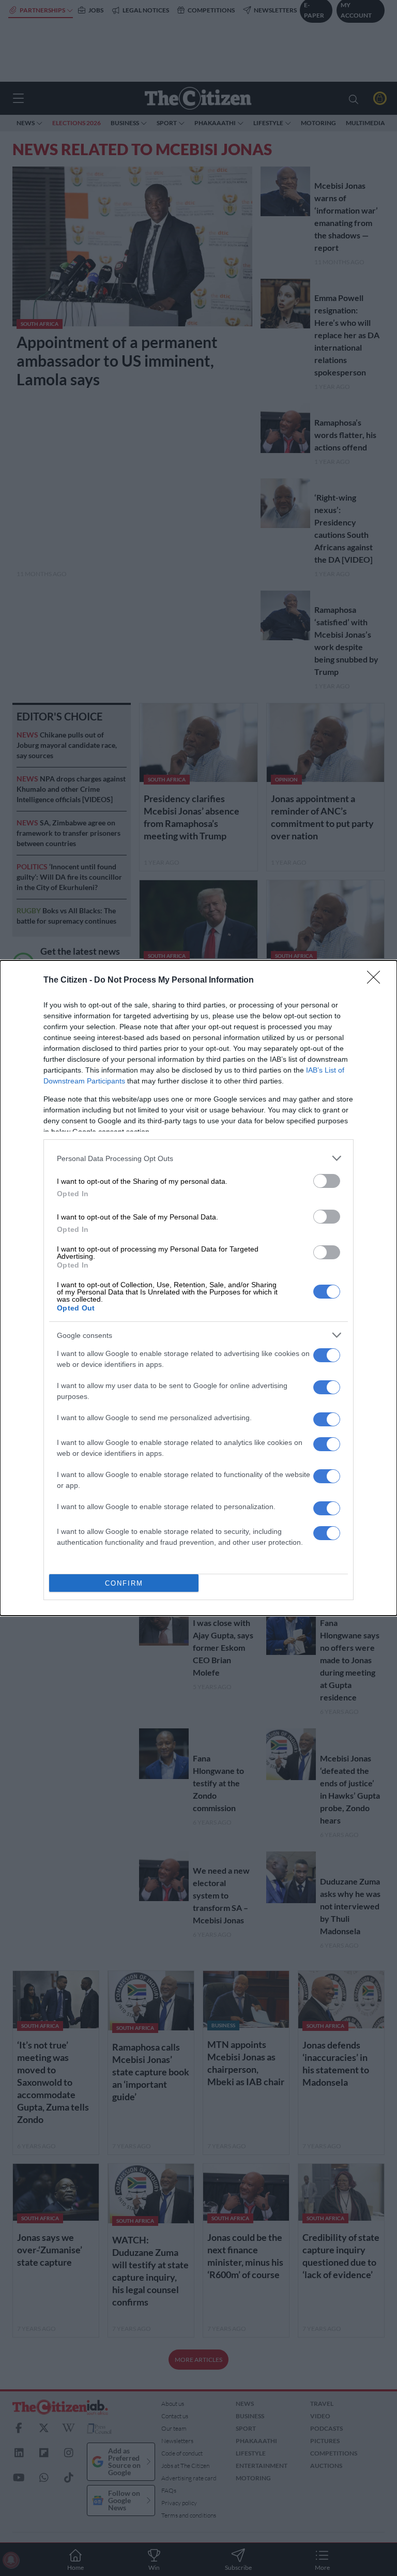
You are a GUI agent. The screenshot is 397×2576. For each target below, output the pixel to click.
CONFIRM (124, 1583)
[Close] (377, 981)
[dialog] (198, 1288)
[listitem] (198, 1158)
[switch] (327, 1181)
